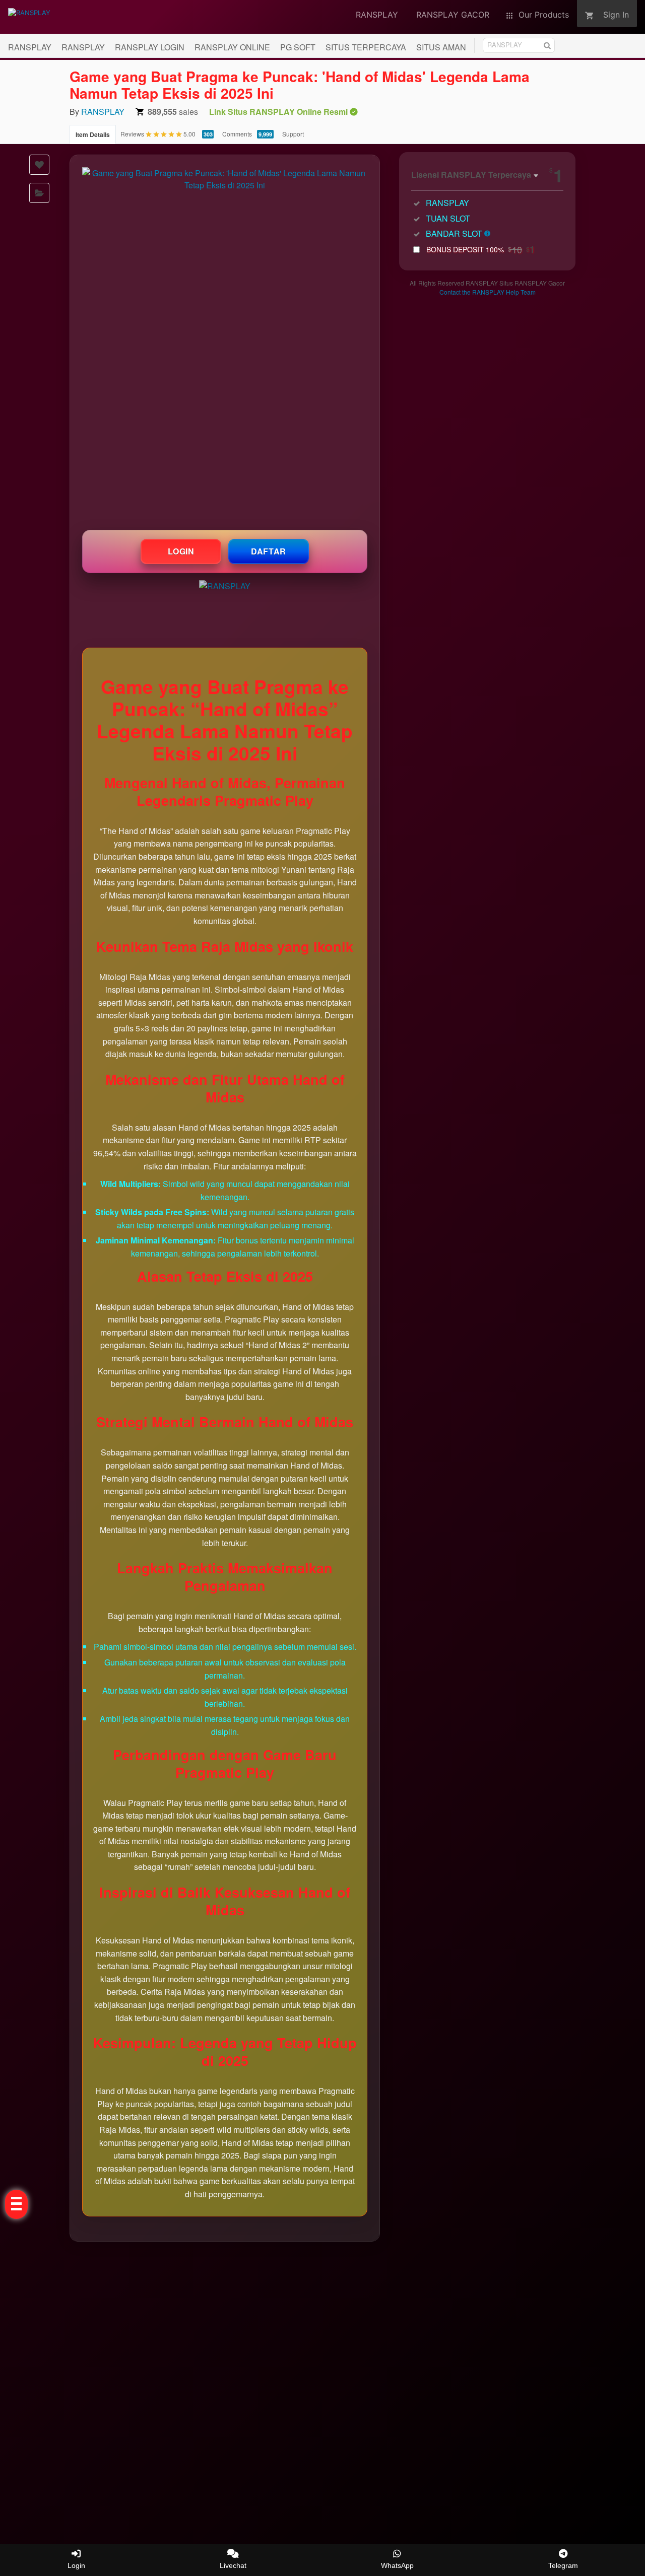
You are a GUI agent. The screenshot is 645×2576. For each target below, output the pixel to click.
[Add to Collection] (39, 193)
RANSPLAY (30, 47)
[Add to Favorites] (39, 165)
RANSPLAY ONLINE (232, 47)
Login (76, 2565)
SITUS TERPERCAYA (366, 47)
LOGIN (181, 551)
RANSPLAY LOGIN (150, 47)
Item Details (93, 134)
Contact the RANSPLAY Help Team (488, 292)
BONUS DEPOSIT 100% (480, 249)
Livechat (233, 2565)
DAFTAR (269, 551)
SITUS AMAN (441, 47)
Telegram (563, 2565)
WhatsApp (397, 2565)
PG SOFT (298, 47)
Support (293, 134)
